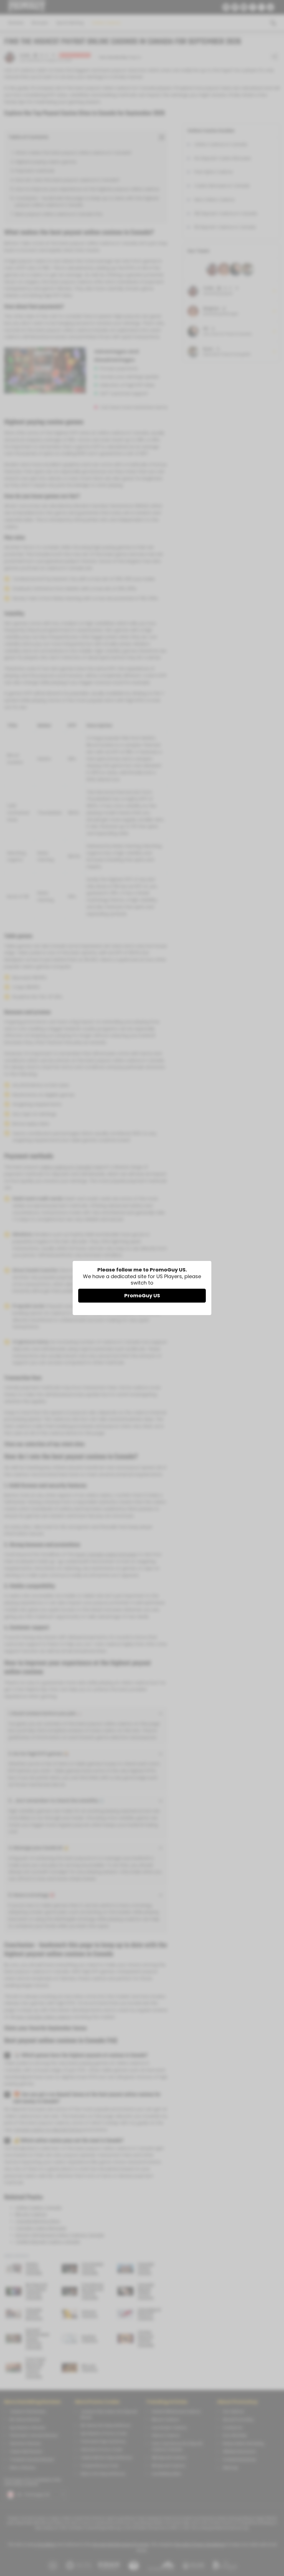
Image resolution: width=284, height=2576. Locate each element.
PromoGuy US (142, 1295)
